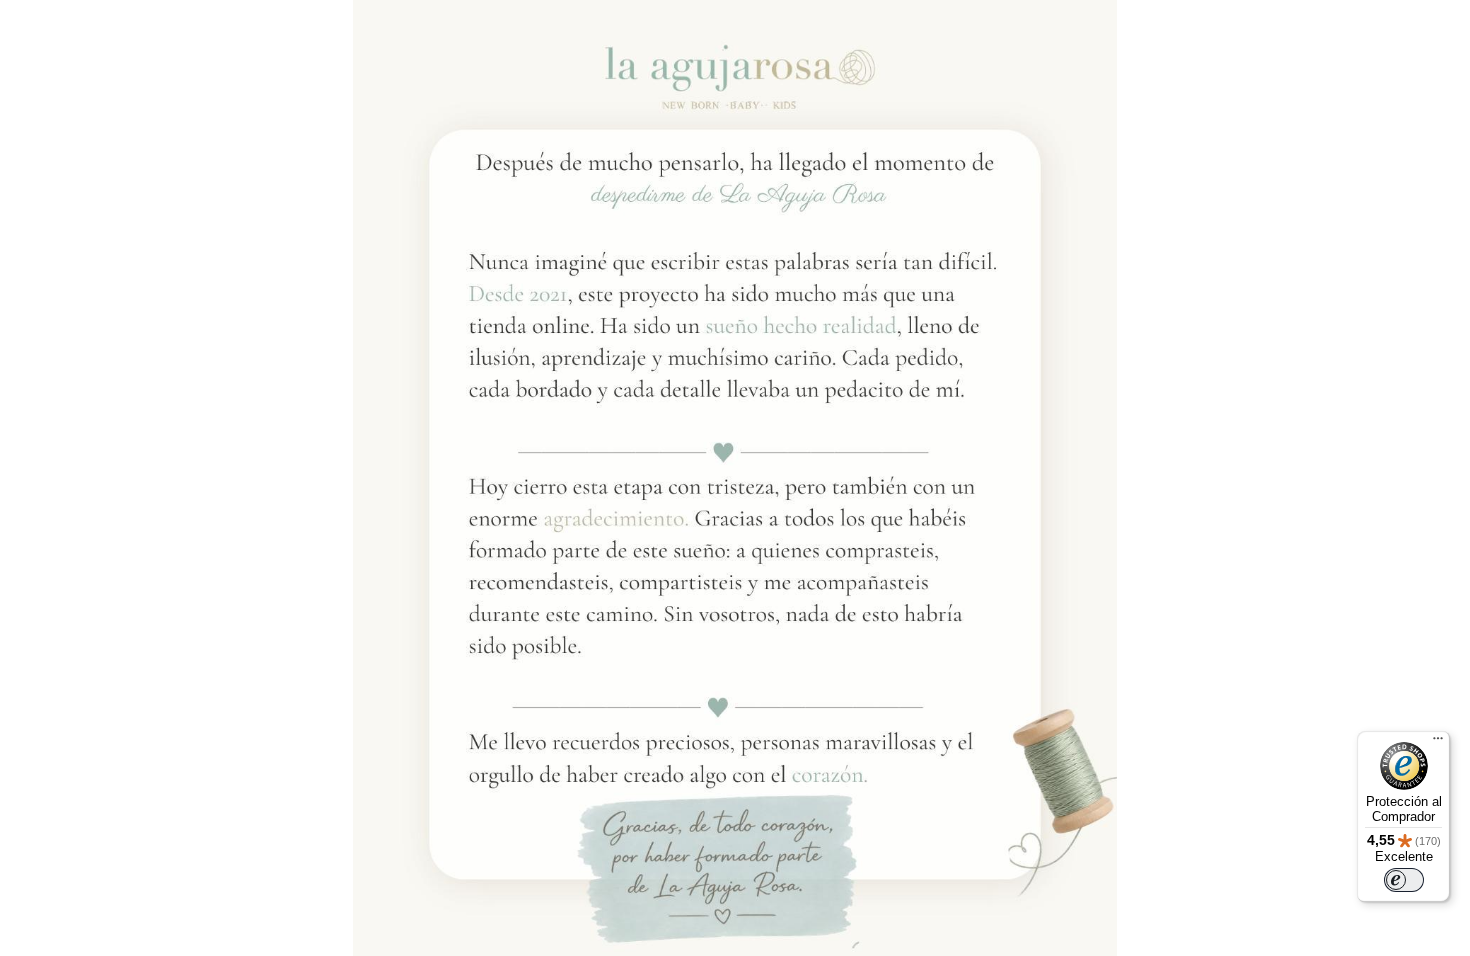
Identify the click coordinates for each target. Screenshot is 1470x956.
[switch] (1404, 880)
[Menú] (1438, 743)
